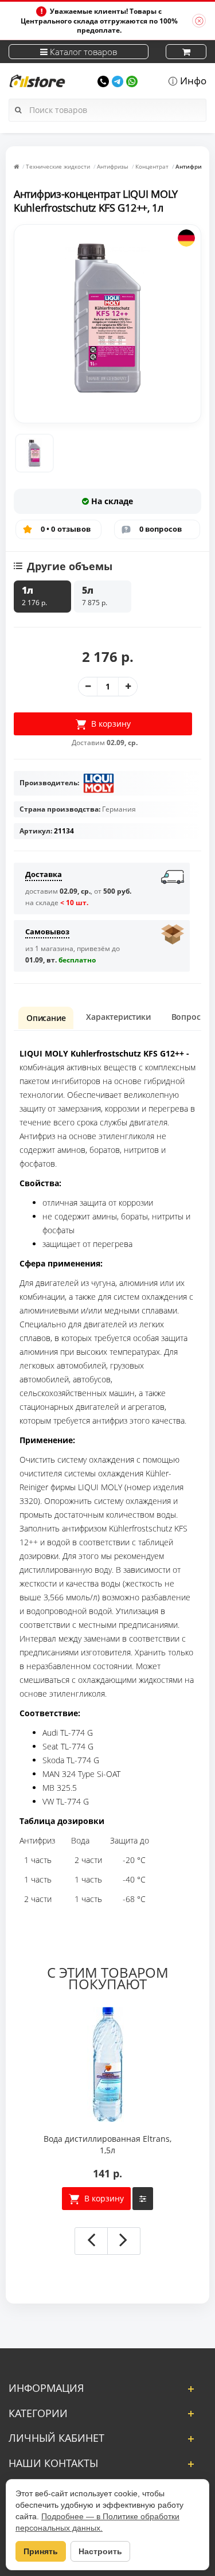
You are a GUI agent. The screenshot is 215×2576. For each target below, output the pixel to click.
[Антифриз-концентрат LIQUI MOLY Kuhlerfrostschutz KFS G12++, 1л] (34, 453)
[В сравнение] (143, 2199)
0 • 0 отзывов (66, 529)
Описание (46, 1018)
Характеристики (118, 1017)
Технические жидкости (58, 166)
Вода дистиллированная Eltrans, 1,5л (107, 2144)
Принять (41, 2551)
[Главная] (16, 166)
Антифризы (113, 166)
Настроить (100, 2551)
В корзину (103, 2198)
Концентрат (152, 166)
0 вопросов (161, 529)
